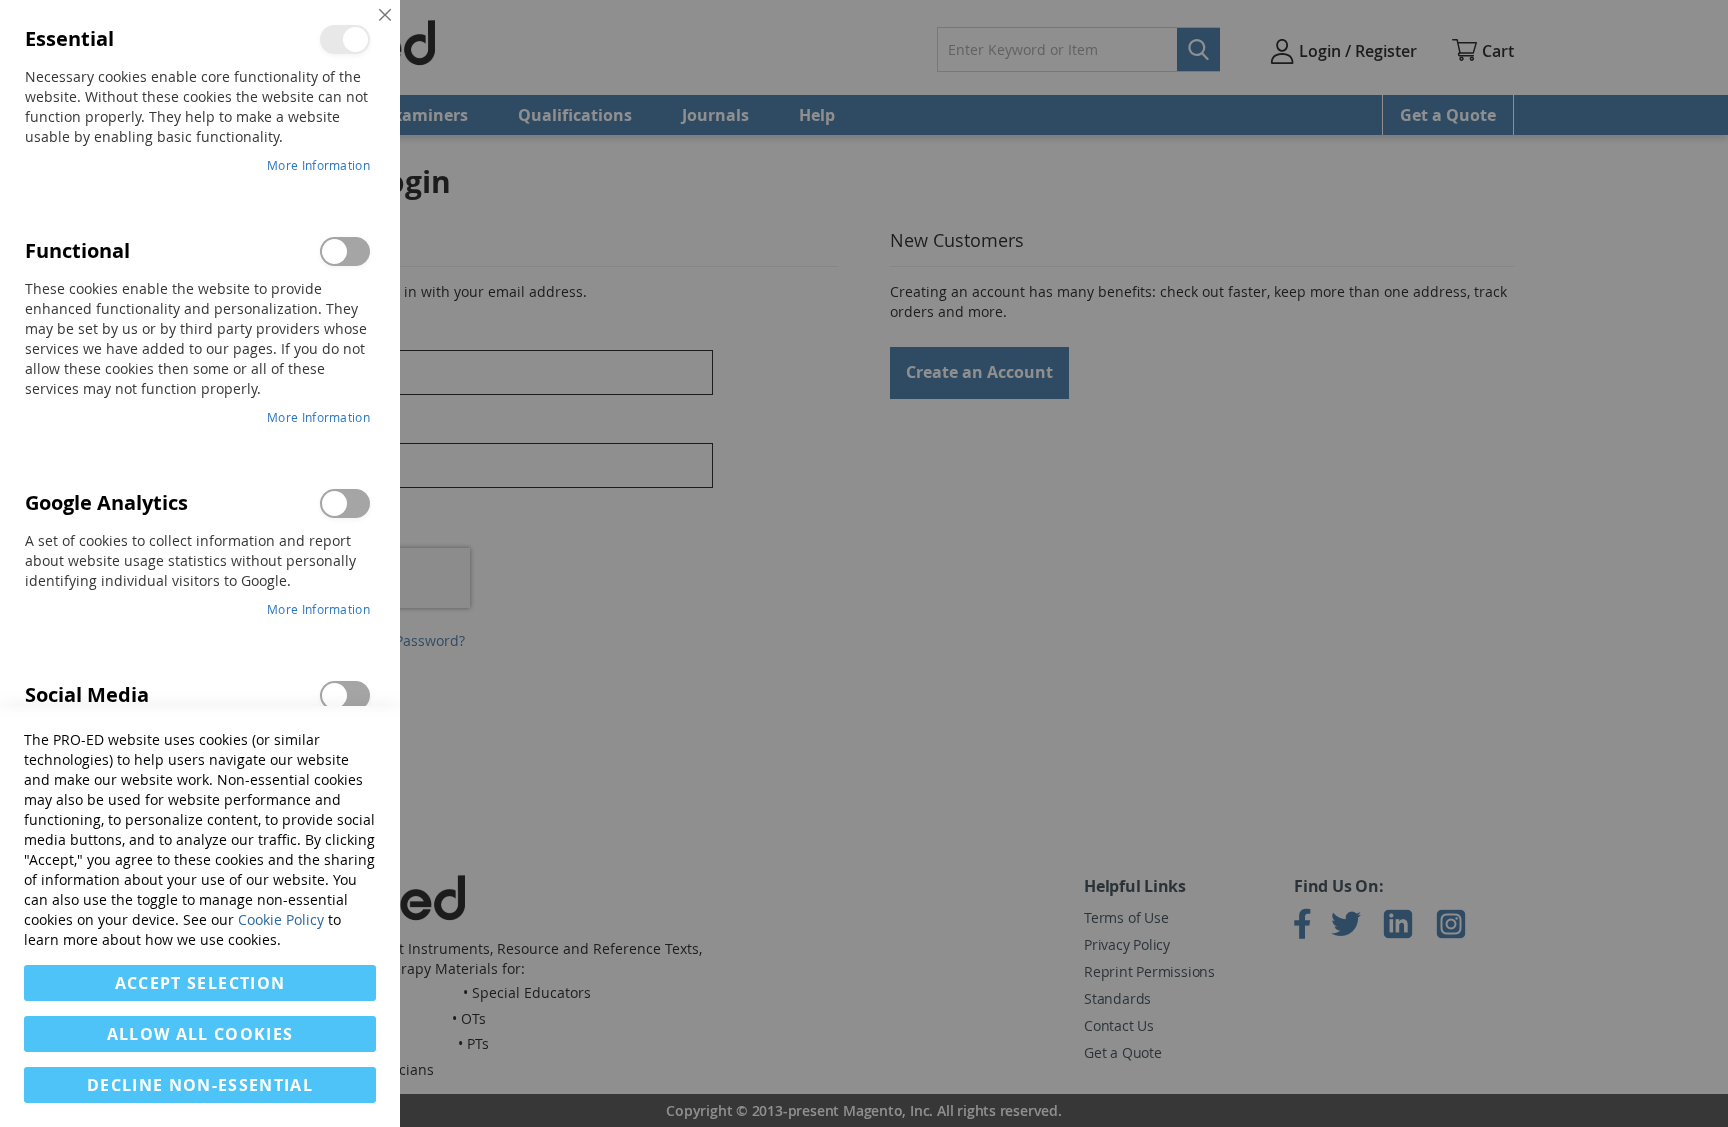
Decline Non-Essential (200, 1085)
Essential (345, 39)
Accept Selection (200, 983)
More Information (318, 165)
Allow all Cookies (200, 1034)
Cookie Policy (281, 919)
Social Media (345, 695)
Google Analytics (345, 503)
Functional (345, 251)
